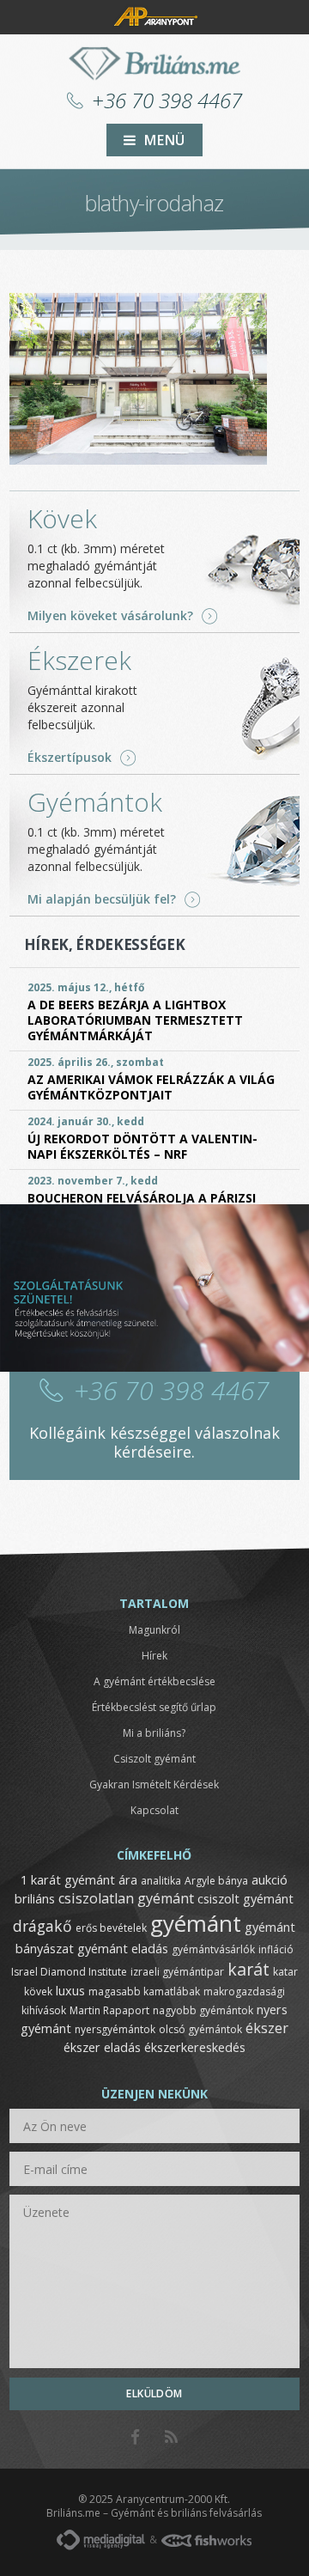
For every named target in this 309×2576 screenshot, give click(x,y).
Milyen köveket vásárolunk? (110, 616)
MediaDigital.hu (101, 2540)
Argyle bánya (216, 1881)
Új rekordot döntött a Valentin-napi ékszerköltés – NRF (142, 1146)
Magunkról (154, 1630)
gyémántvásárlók (213, 1949)
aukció (270, 1879)
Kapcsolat (154, 1810)
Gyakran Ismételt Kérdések (154, 1784)
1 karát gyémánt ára (79, 1879)
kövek (38, 1991)
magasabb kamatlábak (144, 1991)
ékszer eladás (102, 2047)
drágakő (42, 1926)
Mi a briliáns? (154, 1733)
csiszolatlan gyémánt (126, 1898)
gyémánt (196, 1923)
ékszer (267, 2028)
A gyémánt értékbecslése (154, 1681)
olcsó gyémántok (200, 2029)
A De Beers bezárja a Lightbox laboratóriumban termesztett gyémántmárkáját (135, 1020)
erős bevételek (111, 1928)
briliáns (35, 1898)
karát (248, 1969)
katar (285, 1972)
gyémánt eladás (123, 1948)
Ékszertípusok (70, 758)
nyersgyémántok (115, 2029)
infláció (276, 1949)
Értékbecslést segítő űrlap (154, 1707)
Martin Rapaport (109, 2010)
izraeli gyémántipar (177, 1972)
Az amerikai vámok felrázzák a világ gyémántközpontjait (151, 1087)
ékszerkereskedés (195, 2047)
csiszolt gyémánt (245, 1898)
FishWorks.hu (206, 2540)
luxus (70, 1990)
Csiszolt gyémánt (154, 1759)
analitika (161, 1881)
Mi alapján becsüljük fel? (102, 899)
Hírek (154, 1656)
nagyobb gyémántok (203, 2010)
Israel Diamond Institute (69, 1972)
